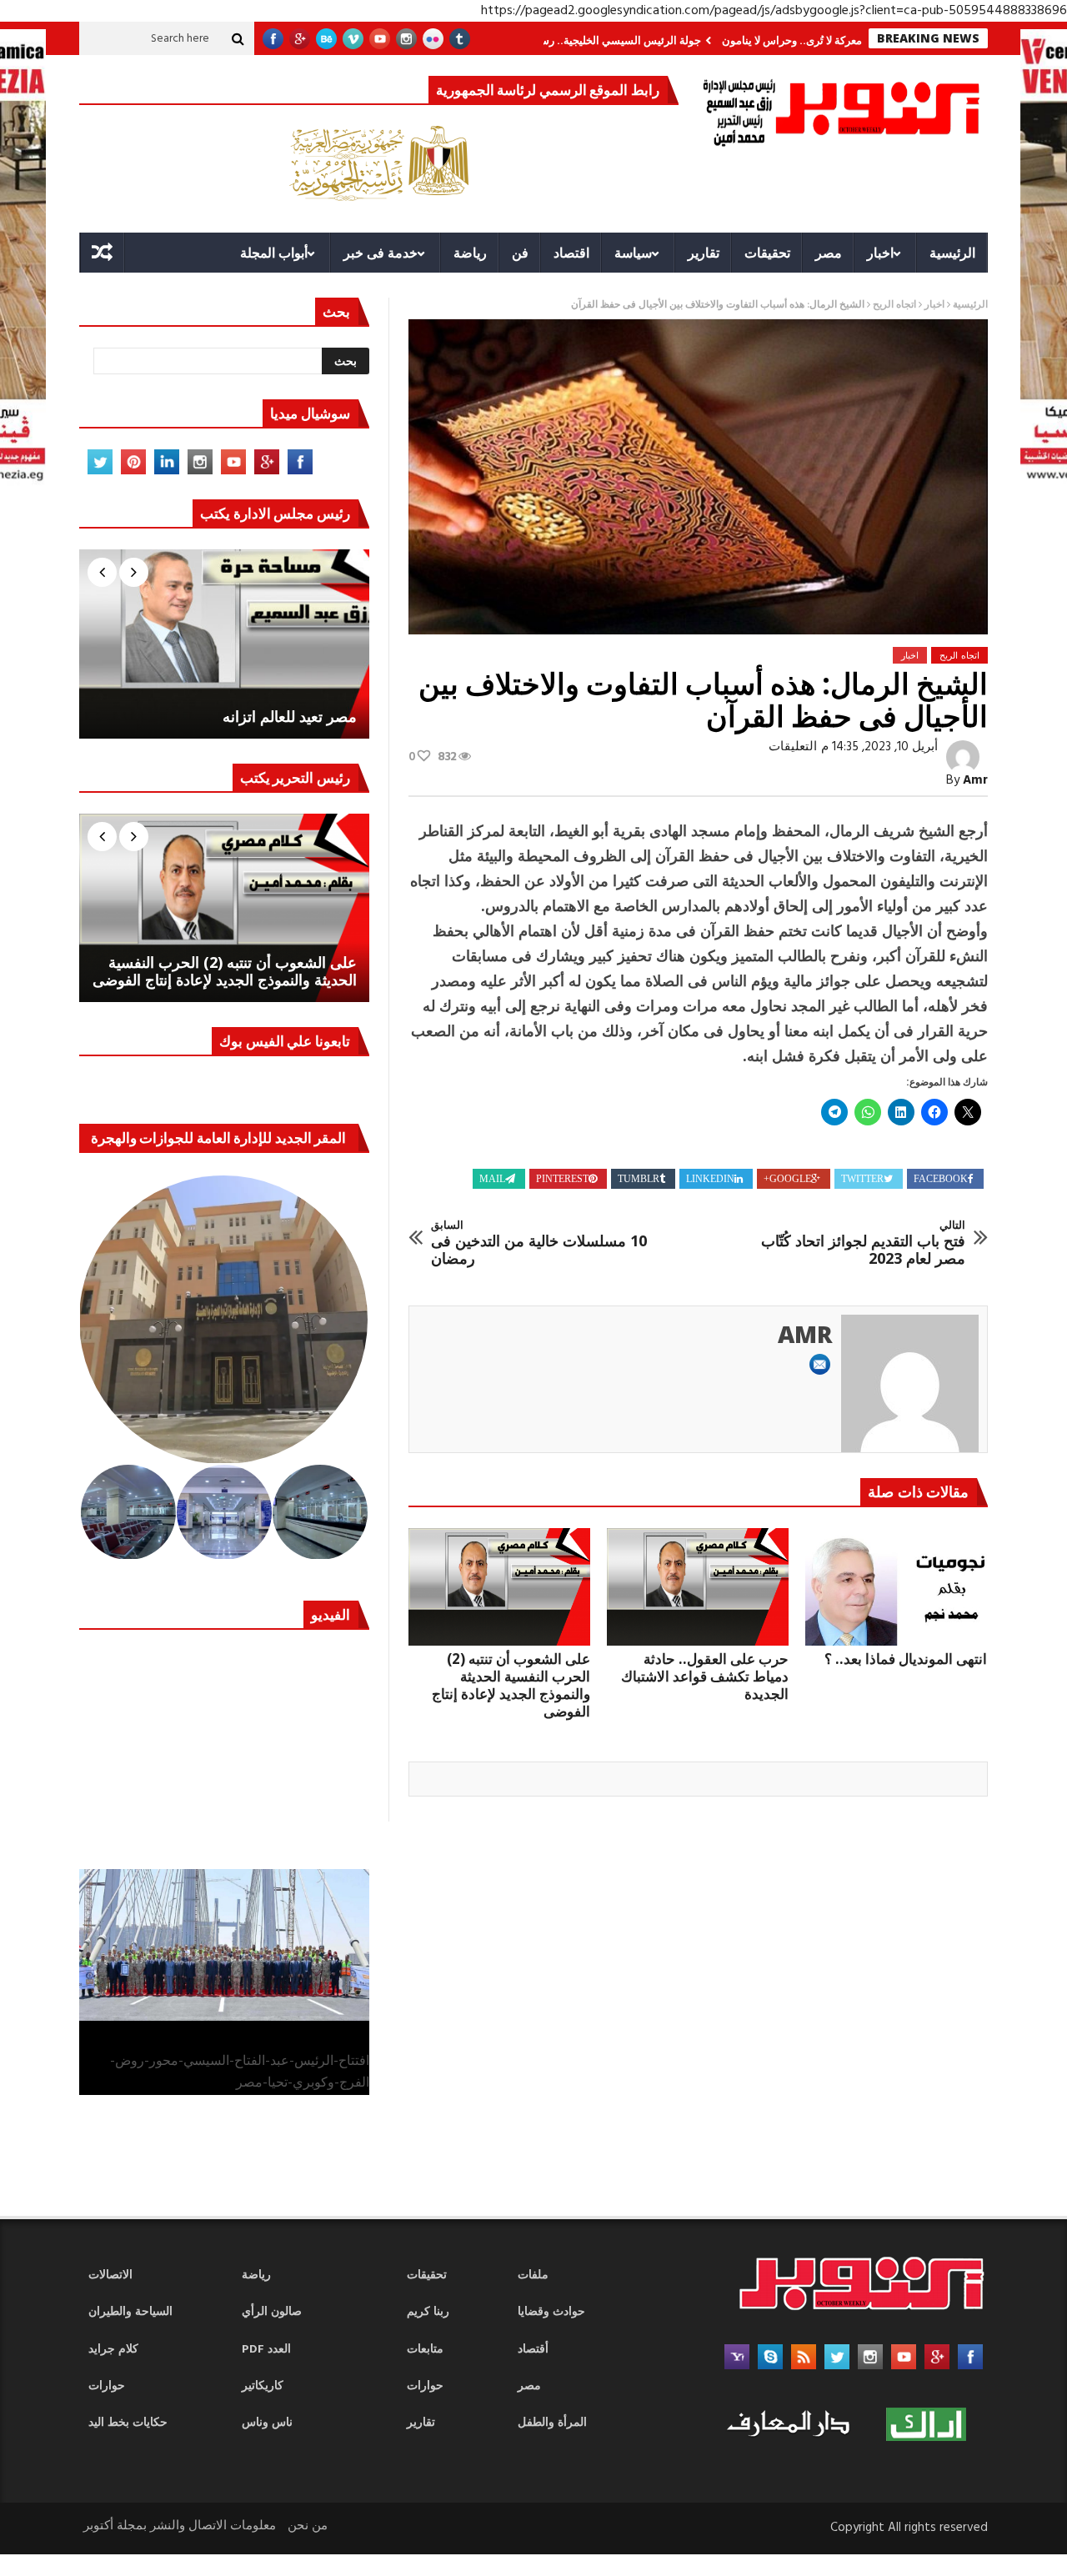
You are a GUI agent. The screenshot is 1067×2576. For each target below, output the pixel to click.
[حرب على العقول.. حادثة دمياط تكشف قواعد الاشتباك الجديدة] (698, 1587)
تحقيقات (767, 253)
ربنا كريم (428, 2312)
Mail (492, 1179)
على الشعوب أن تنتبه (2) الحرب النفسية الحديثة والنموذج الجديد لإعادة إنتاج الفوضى (511, 1685)
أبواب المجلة (274, 253)
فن (520, 253)
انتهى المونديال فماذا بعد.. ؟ (906, 1659)
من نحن (308, 2526)
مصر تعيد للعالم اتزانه (290, 717)
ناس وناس (267, 2423)
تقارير (704, 253)
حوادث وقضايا (551, 2312)
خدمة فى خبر (381, 253)
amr (975, 780)
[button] (225, 1320)
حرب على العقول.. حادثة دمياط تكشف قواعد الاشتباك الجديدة (705, 1676)
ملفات (533, 2275)
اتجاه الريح (894, 305)
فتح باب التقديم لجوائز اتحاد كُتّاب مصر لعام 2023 (863, 1243)
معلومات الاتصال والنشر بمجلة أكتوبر (180, 2526)
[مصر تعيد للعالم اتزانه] (224, 644)
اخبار (880, 253)
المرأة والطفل (552, 2423)
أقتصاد (533, 2350)
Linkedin (710, 1179)
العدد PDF (266, 2350)
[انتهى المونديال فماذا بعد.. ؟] (896, 1587)
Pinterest (562, 1179)
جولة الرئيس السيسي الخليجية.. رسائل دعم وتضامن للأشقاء (635, 40)
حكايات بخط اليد (128, 2423)
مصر (829, 253)
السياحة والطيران (130, 2312)
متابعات (425, 2350)
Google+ (787, 1179)
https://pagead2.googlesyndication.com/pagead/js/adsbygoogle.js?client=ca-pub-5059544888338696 (774, 11)
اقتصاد (571, 253)
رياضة (470, 253)
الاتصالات (110, 2275)
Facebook (941, 1179)
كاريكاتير (263, 2386)
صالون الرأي (272, 2312)
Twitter (862, 1179)
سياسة (633, 253)
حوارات (107, 2386)
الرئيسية (952, 253)
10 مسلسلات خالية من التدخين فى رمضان (539, 1243)
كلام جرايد (113, 2350)
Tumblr (639, 1179)
